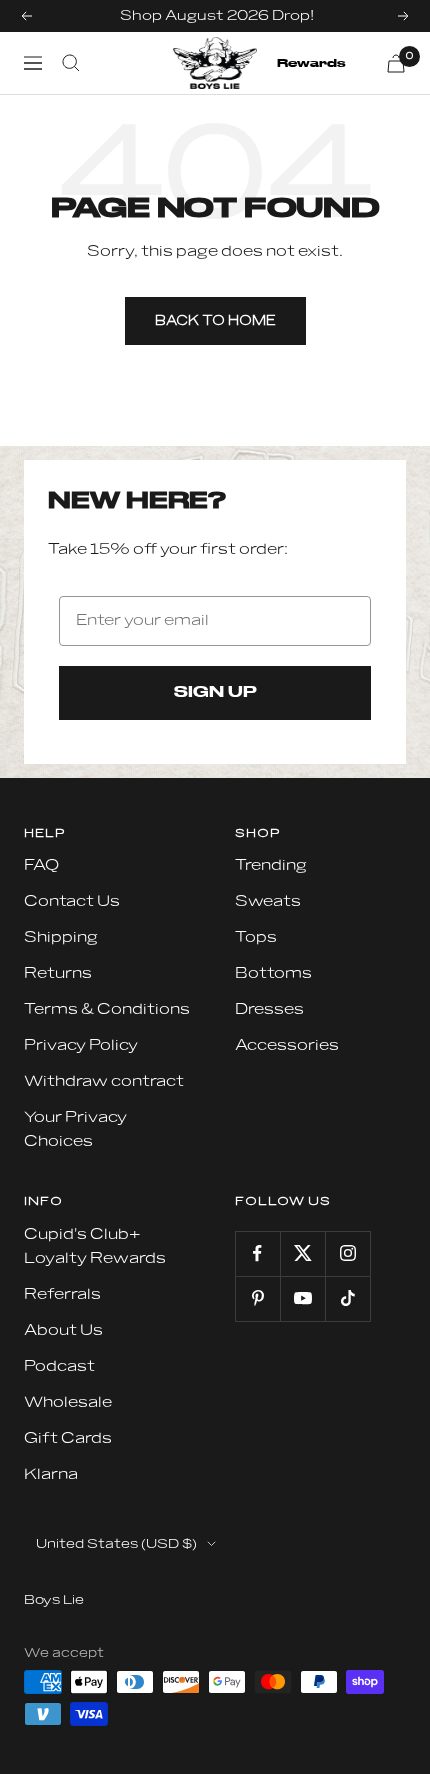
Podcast (59, 1366)
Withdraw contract (104, 1081)
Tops (256, 937)
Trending (271, 865)
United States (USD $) (116, 1544)
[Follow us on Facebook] (257, 1253)
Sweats (268, 901)
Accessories (287, 1045)
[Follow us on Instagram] (347, 1253)
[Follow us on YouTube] (302, 1298)
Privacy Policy (81, 1045)
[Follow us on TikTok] (347, 1298)
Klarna (51, 1474)
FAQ (41, 865)
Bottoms (273, 973)
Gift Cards (68, 1438)
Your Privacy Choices (75, 1129)
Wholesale (68, 1402)
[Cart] (396, 63)
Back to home (215, 321)
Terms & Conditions (107, 1009)
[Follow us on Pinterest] (257, 1298)
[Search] (71, 63)
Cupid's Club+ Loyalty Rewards (95, 1246)
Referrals (62, 1294)
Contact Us (72, 901)
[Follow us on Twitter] (302, 1253)
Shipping (61, 937)
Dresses (269, 1009)
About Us (63, 1330)
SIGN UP (215, 693)
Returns (58, 973)
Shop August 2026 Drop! (217, 15)
